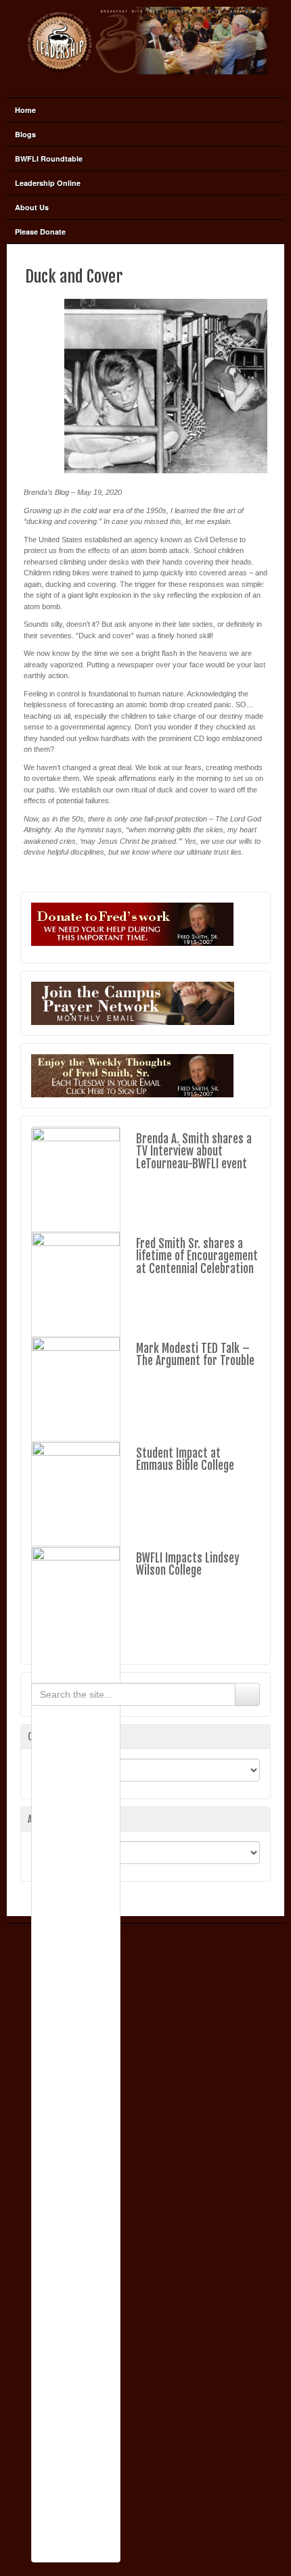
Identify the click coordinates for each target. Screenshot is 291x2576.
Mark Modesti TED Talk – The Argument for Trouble (195, 1355)
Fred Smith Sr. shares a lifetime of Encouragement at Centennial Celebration (197, 1256)
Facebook (145, 82)
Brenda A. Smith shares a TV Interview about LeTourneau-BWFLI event (194, 1151)
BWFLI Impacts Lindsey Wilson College (188, 1565)
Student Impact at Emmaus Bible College (185, 1460)
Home (25, 110)
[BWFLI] (145, 40)
